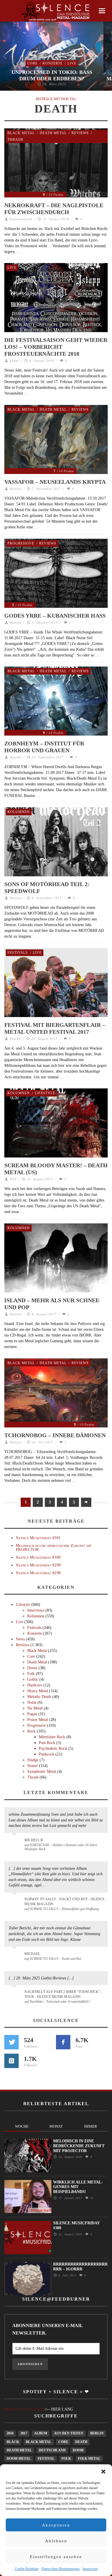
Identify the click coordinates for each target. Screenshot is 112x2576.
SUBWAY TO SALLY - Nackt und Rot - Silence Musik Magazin (64, 1902)
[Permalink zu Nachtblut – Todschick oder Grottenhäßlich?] (15, 1995)
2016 (10, 2433)
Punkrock (47, 1754)
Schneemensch (21, 219)
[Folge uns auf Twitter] (11, 2042)
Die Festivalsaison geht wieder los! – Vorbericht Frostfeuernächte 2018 (56, 347)
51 (91, 2198)
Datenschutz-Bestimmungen (60, 2569)
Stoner (33, 1766)
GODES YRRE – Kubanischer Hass (55, 616)
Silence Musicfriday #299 (38, 1565)
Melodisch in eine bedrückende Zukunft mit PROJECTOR (54, 1547)
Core (32, 63)
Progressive (21, 543)
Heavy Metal (38, 1691)
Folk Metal (89, 2459)
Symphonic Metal (42, 1771)
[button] (103, 2472)
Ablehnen (56, 2541)
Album (41, 2433)
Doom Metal (19, 2459)
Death (81, 2442)
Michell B (34, 1840)
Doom (32, 1668)
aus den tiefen (69, 2433)
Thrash (15, 140)
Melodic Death (39, 1697)
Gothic (33, 1679)
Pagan (32, 1714)
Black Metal (21, 133)
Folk (31, 1674)
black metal (39, 2442)
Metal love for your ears (24, 2409)
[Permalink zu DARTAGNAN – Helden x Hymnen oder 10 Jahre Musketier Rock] (15, 1843)
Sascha (15, 1039)
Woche (22, 2126)
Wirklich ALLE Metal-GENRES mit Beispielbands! (78, 2187)
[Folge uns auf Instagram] (11, 2061)
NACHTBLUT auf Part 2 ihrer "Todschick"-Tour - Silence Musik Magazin (63, 1994)
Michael (32, 1954)
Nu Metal (35, 1708)
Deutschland (52, 2450)
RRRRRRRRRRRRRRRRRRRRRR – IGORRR (80, 2267)
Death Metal (53, 133)
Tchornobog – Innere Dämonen (55, 1435)
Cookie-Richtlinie (27, 2569)
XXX (13, 1179)
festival (46, 2459)
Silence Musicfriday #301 (38, 1538)
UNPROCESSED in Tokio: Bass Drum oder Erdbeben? (52, 75)
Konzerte (53, 63)
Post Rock (47, 1743)
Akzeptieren (56, 2525)
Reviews (80, 133)
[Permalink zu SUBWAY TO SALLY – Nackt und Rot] (15, 1957)
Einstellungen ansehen (56, 2557)
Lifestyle (45, 1093)
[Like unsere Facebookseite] (63, 2042)
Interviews (36, 1610)
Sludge (33, 1760)
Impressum (90, 2569)
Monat (56, 2126)
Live (72, 63)
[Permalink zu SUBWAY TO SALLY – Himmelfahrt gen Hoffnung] (15, 1903)
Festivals (18, 953)
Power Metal (38, 1720)
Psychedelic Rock (53, 1748)
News (20, 1639)
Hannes (16, 489)
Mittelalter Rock (52, 1737)
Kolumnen (19, 812)
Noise (32, 1702)
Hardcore (35, 1685)
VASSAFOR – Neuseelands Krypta (55, 482)
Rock (31, 1731)
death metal (19, 2450)
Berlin (97, 2433)
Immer (91, 2126)
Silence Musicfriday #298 (38, 1573)
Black (13, 2442)
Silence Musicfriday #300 (38, 1557)
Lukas (14, 361)
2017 (24, 2433)
